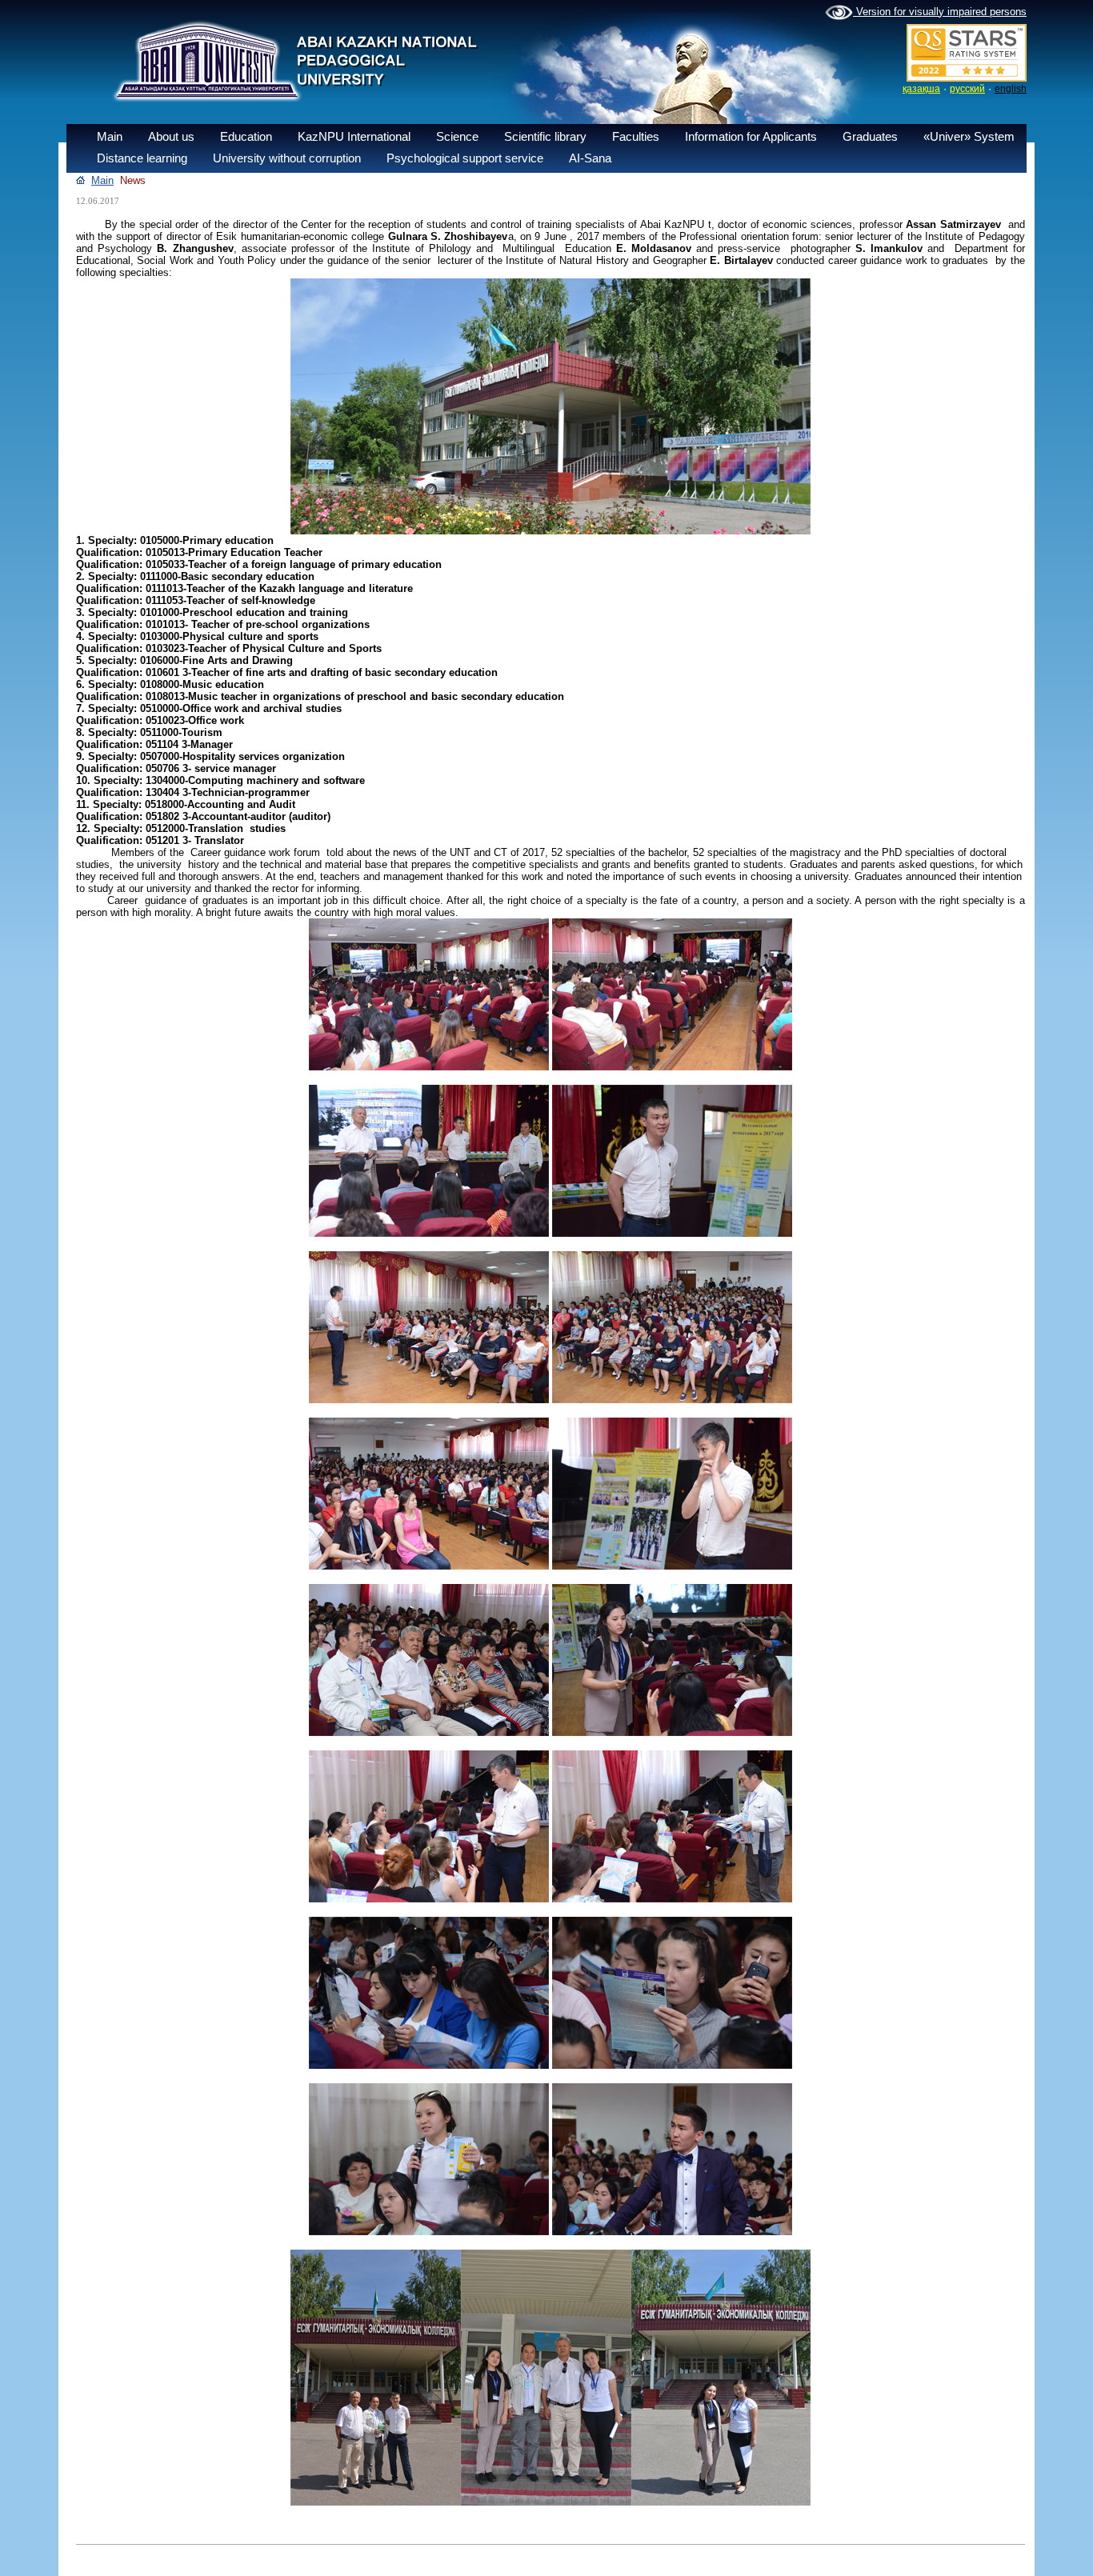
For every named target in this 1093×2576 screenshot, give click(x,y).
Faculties (636, 136)
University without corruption (287, 158)
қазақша (921, 89)
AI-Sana (590, 158)
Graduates (870, 136)
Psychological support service (465, 158)
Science (457, 136)
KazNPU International (354, 136)
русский (967, 89)
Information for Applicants (751, 136)
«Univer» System (969, 136)
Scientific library (545, 136)
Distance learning (142, 158)
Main (110, 136)
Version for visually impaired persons (940, 12)
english (1011, 89)
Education (246, 136)
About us (171, 136)
